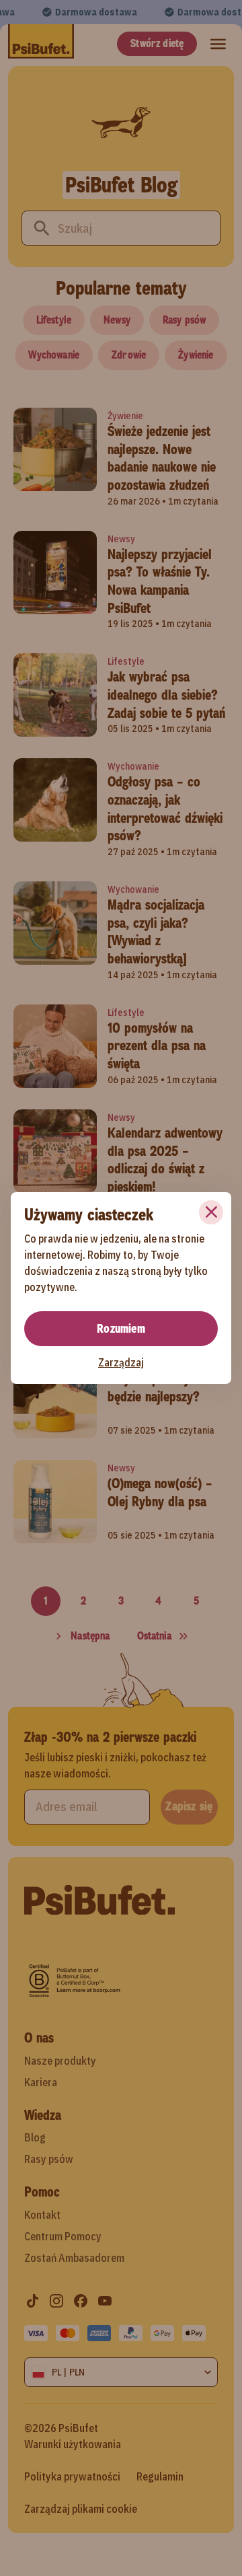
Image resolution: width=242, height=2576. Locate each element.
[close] (211, 1212)
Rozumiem (121, 1329)
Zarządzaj (121, 1362)
